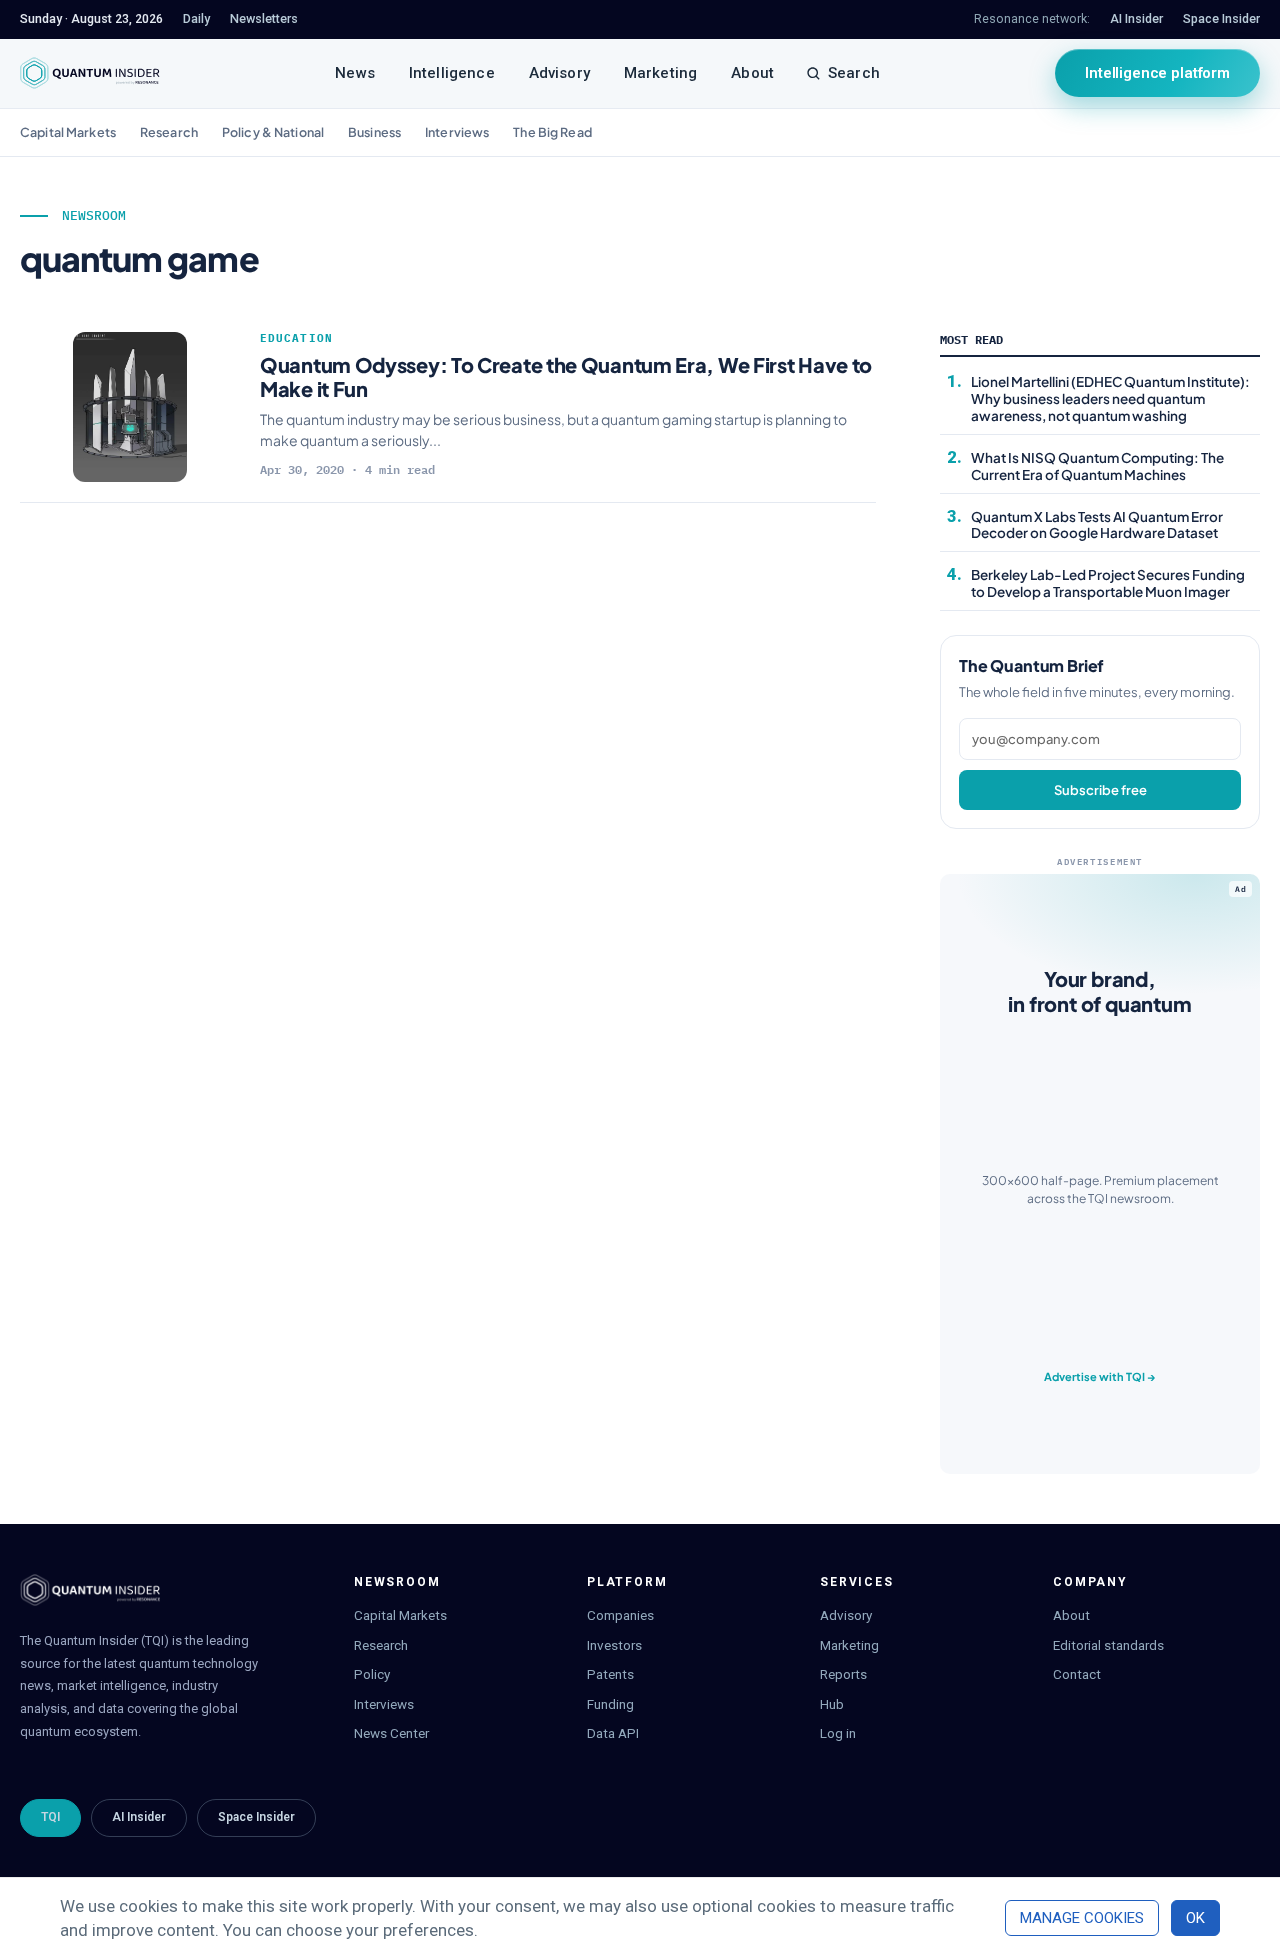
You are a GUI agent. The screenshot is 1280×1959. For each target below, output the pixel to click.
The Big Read (552, 132)
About (752, 73)
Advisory (559, 73)
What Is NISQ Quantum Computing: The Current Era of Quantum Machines (1097, 466)
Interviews (457, 132)
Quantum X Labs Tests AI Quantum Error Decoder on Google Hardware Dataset (1097, 525)
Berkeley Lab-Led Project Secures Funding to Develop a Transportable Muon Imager (1108, 583)
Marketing (660, 73)
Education (296, 338)
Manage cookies (1082, 1918)
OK (1195, 1918)
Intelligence (452, 73)
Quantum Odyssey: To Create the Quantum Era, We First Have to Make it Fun (566, 376)
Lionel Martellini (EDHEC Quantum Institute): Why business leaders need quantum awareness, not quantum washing (1110, 398)
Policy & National (273, 132)
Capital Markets (68, 132)
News (355, 73)
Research (169, 132)
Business (374, 132)
